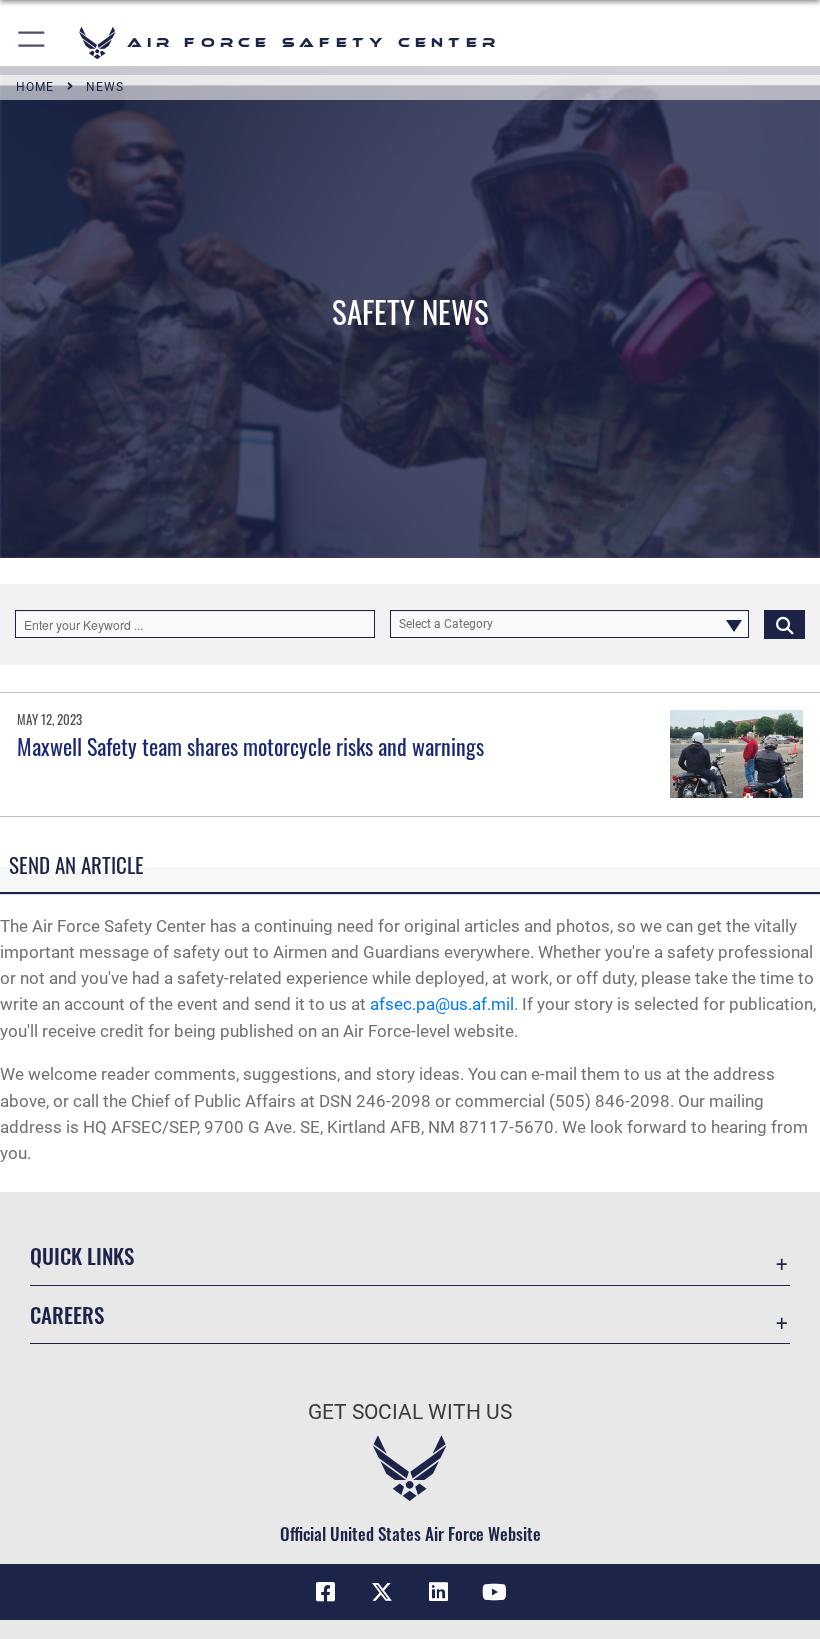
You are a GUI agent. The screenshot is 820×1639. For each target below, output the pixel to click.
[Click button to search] (784, 624)
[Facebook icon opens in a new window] (326, 1592)
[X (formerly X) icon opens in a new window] (382, 1592)
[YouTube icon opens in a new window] (494, 1592)
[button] (32, 42)
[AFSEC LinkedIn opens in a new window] (438, 1592)
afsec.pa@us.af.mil (442, 1004)
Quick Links (82, 1255)
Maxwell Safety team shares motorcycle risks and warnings (250, 746)
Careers (67, 1314)
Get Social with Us (410, 1412)
